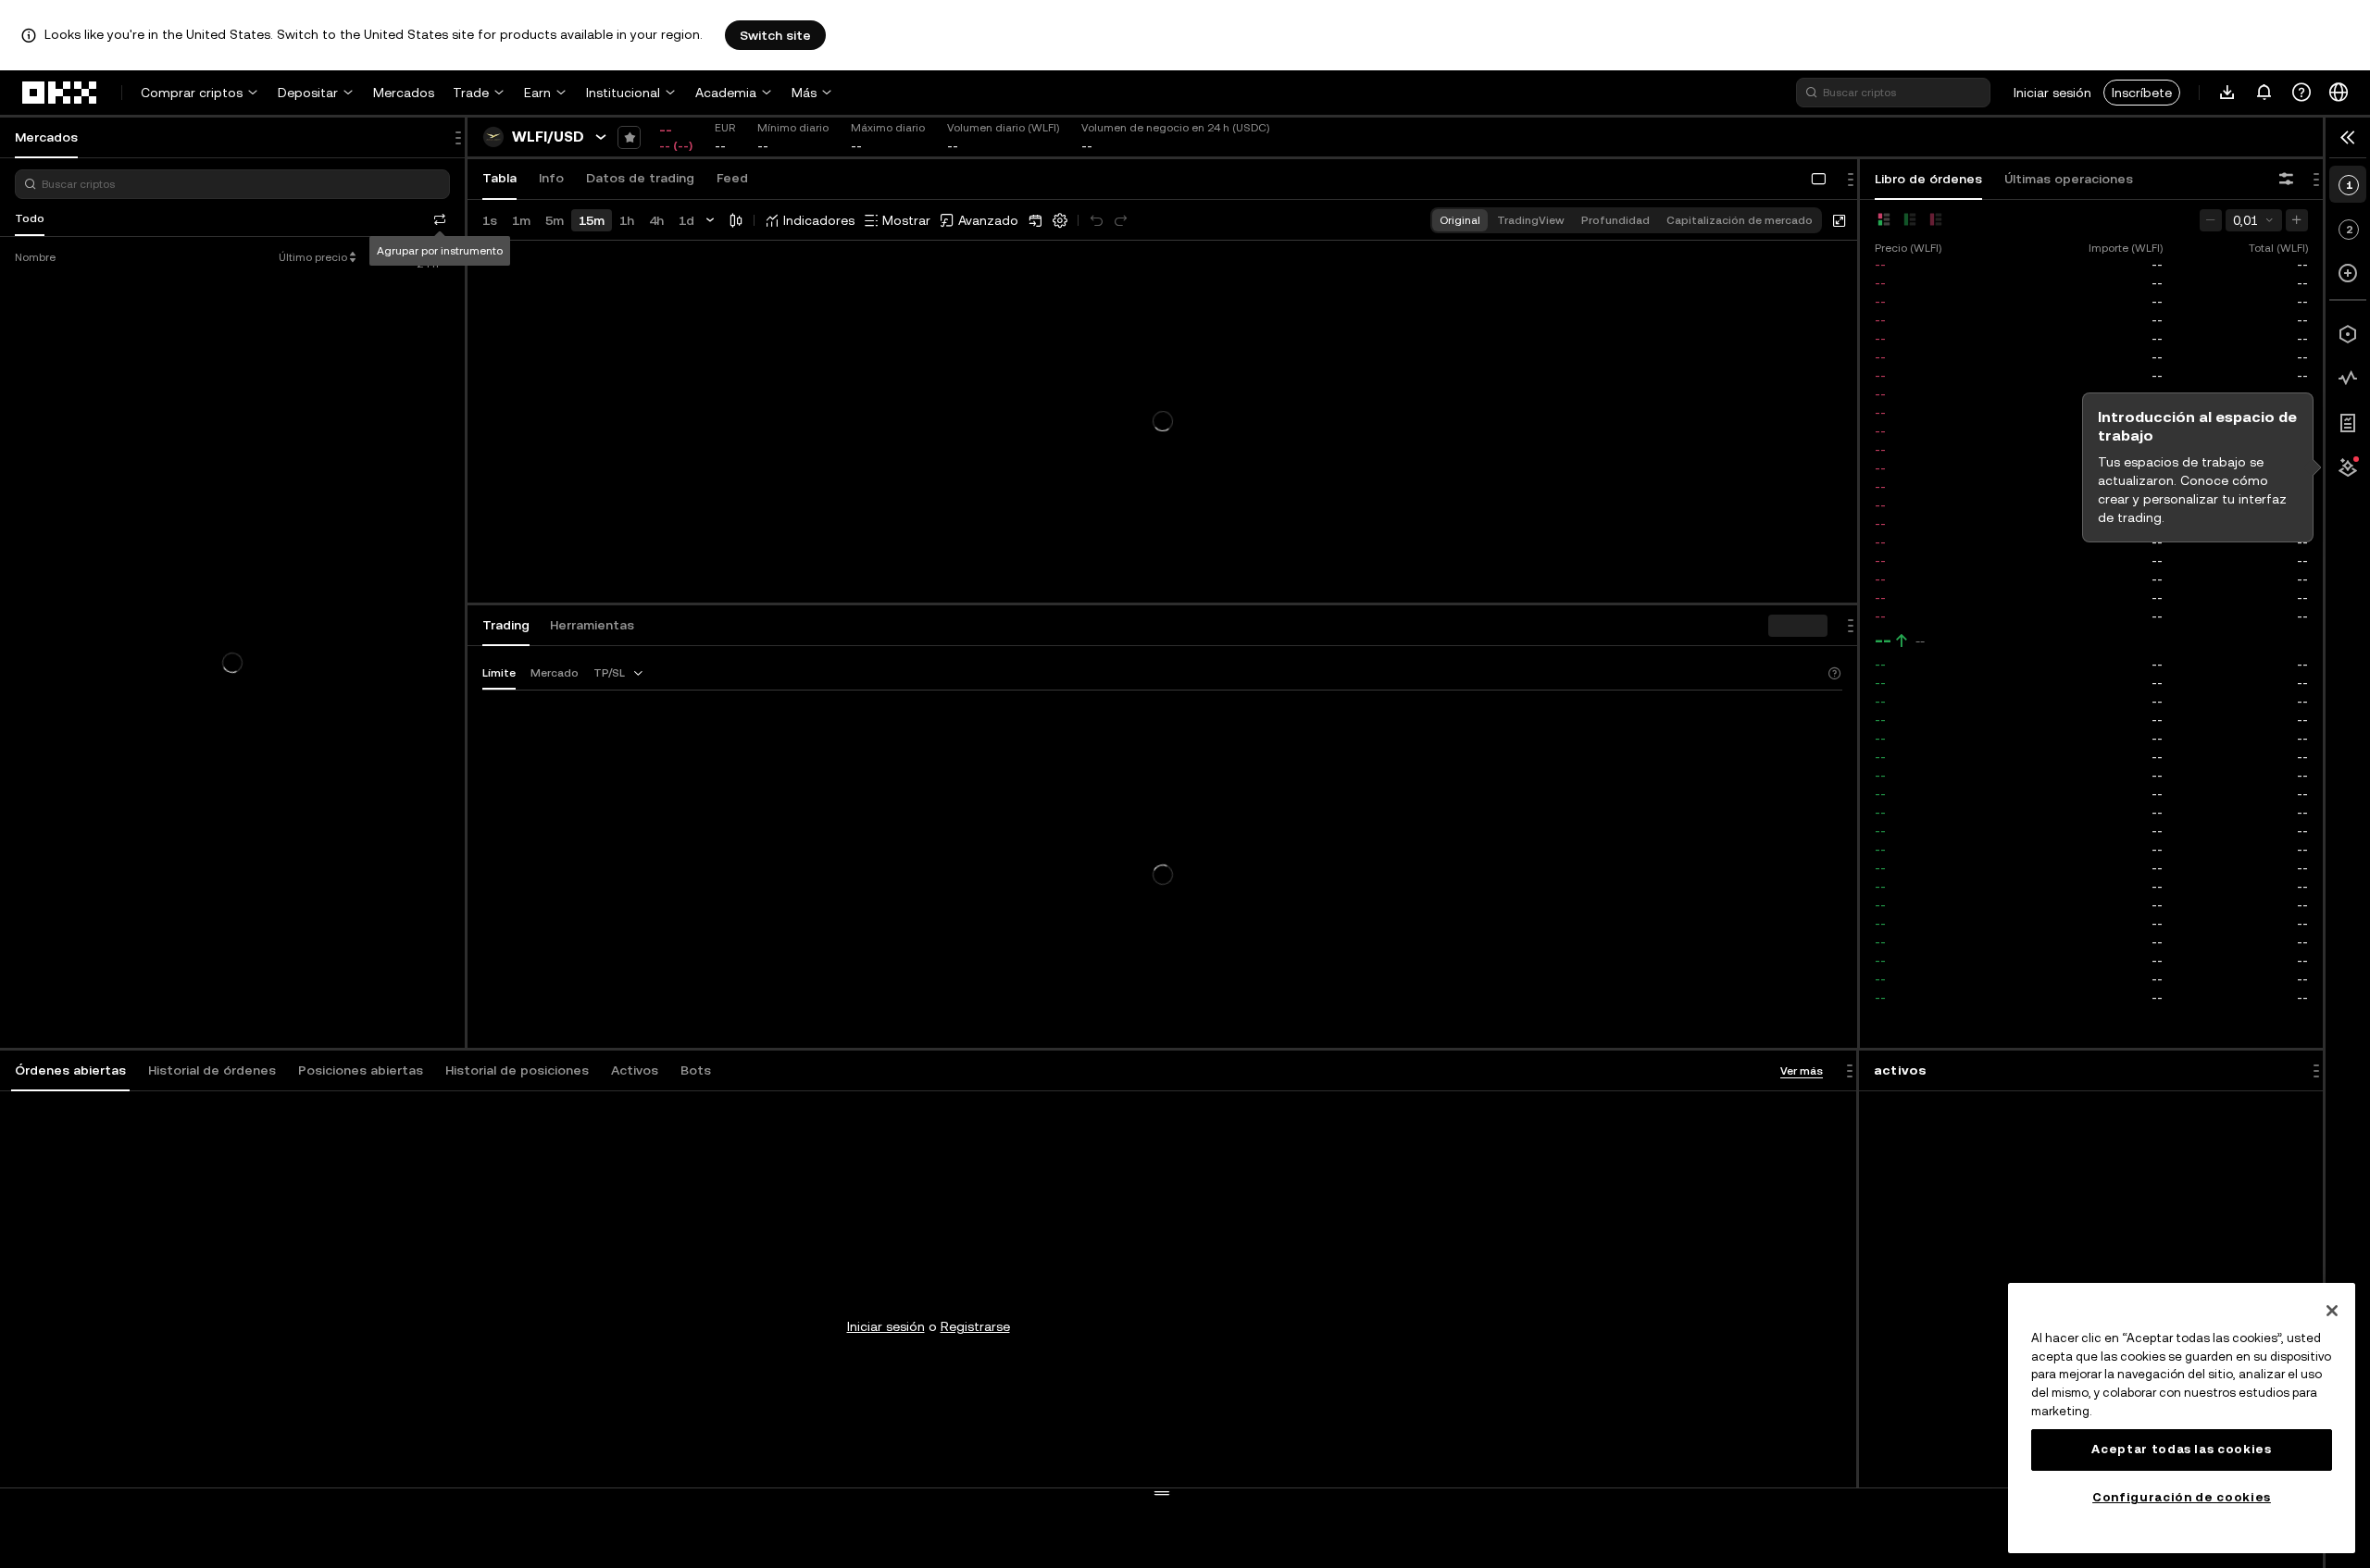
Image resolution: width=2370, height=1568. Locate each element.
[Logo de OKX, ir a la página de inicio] (60, 93)
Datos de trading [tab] (640, 178)
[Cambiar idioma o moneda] (2339, 93)
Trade (471, 93)
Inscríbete (2142, 93)
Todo (30, 218)
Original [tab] (1460, 220)
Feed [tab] (732, 178)
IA (265, 218)
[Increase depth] (2297, 220)
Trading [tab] (506, 625)
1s (490, 220)
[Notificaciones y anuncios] (2264, 93)
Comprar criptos (192, 93)
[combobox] (619, 673)
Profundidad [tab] (1615, 220)
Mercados (404, 93)
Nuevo (113, 218)
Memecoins (176, 218)
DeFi (234, 218)
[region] (2182, 1418)
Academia (726, 93)
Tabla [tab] (499, 178)
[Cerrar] (2332, 1311)
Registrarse (975, 1326)
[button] (70, 1071)
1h (627, 220)
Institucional (623, 93)
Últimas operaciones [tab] (2069, 179)
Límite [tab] (499, 673)
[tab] (70, 1071)
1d (686, 220)
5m (555, 220)
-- (1883, 641)
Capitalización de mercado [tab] (1740, 220)
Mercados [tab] (46, 137)
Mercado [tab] (555, 673)
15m (592, 220)
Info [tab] (551, 178)
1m (521, 220)
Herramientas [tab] (592, 625)
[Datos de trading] (2348, 379)
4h (656, 220)
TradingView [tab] (1531, 220)
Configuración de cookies (2182, 1497)
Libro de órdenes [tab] (1928, 179)
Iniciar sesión (2052, 93)
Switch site (775, 35)
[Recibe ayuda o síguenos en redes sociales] (2301, 93)
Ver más (1802, 1071)
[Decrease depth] (2211, 220)
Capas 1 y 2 (316, 218)
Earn (537, 93)
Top (70, 218)
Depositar (308, 93)
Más (804, 93)
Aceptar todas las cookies (2181, 1449)
